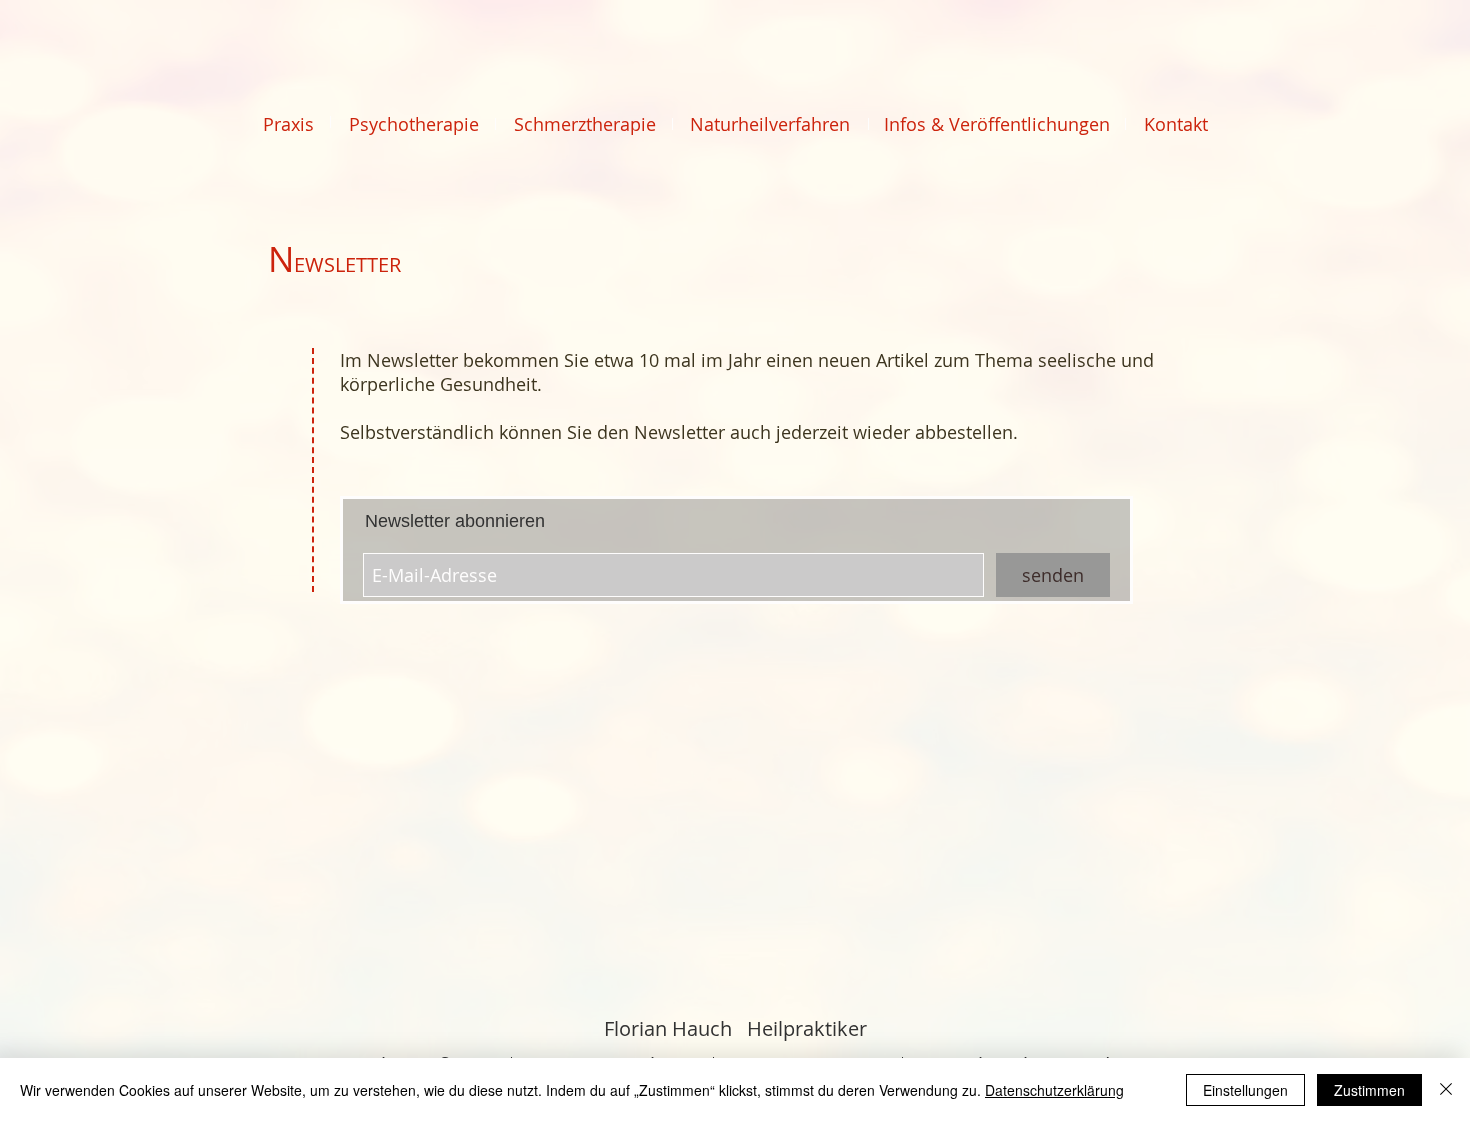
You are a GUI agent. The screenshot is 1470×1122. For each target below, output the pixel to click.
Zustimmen (1369, 1090)
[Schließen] (1446, 1090)
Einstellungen (1245, 1090)
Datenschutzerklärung (1054, 1090)
